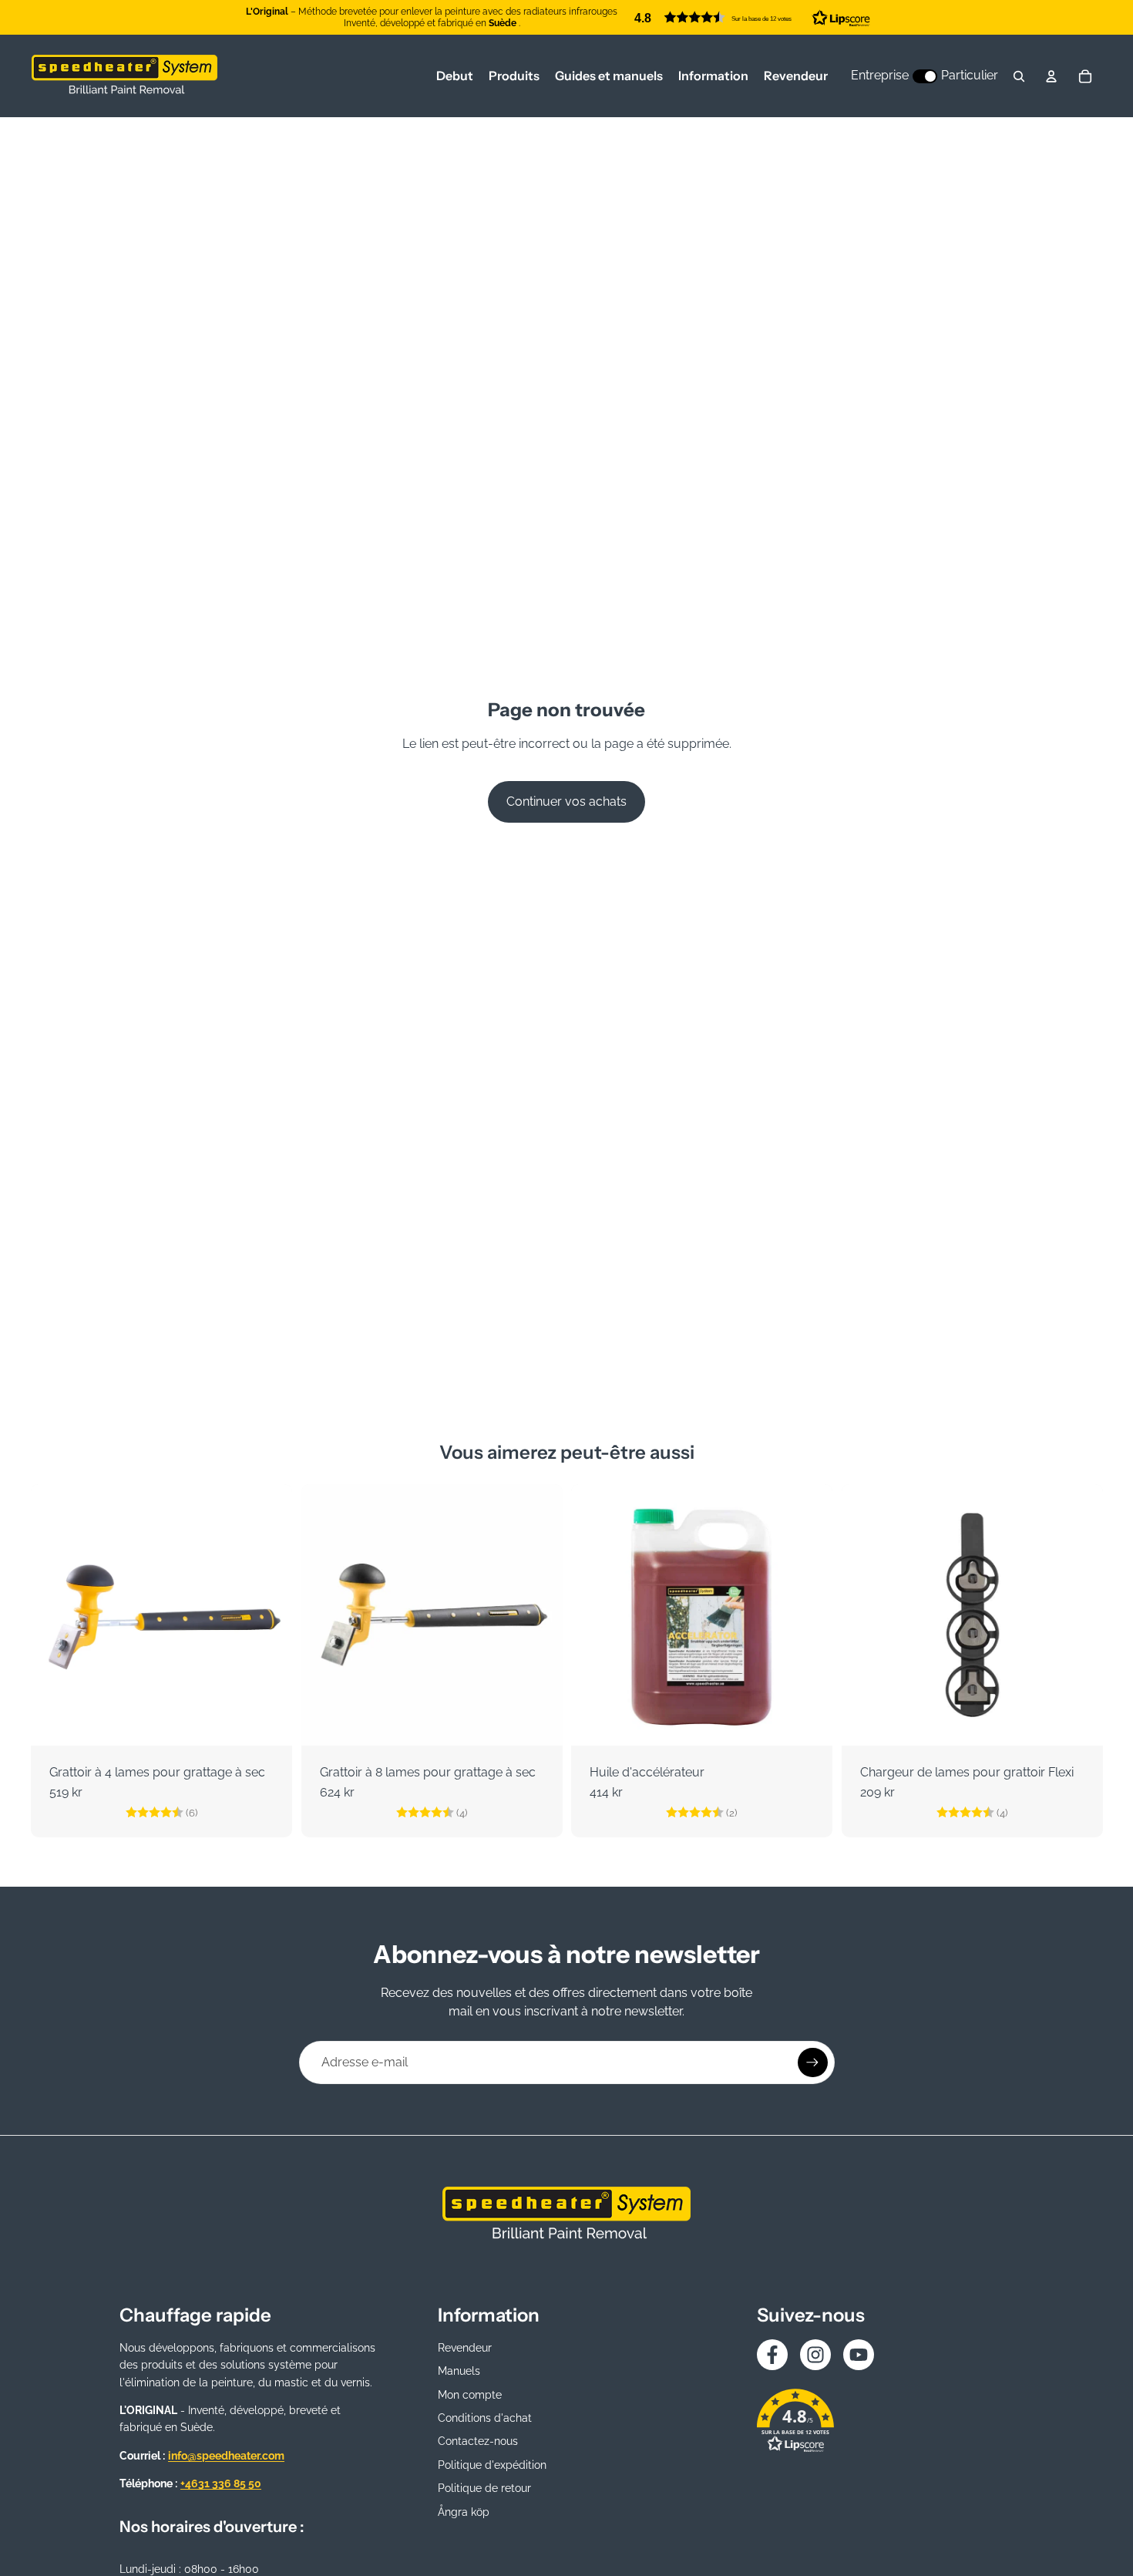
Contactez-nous (478, 2441)
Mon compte (470, 2395)
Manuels (459, 2371)
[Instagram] (815, 2355)
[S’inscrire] (812, 2062)
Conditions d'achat (485, 2418)
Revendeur (465, 2348)
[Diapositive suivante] (269, 1615)
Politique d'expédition (492, 2465)
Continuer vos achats (566, 801)
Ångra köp (464, 2512)
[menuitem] (455, 76)
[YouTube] (859, 2355)
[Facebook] (772, 2355)
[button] (752, 17)
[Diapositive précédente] (54, 1615)
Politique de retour (484, 2488)
